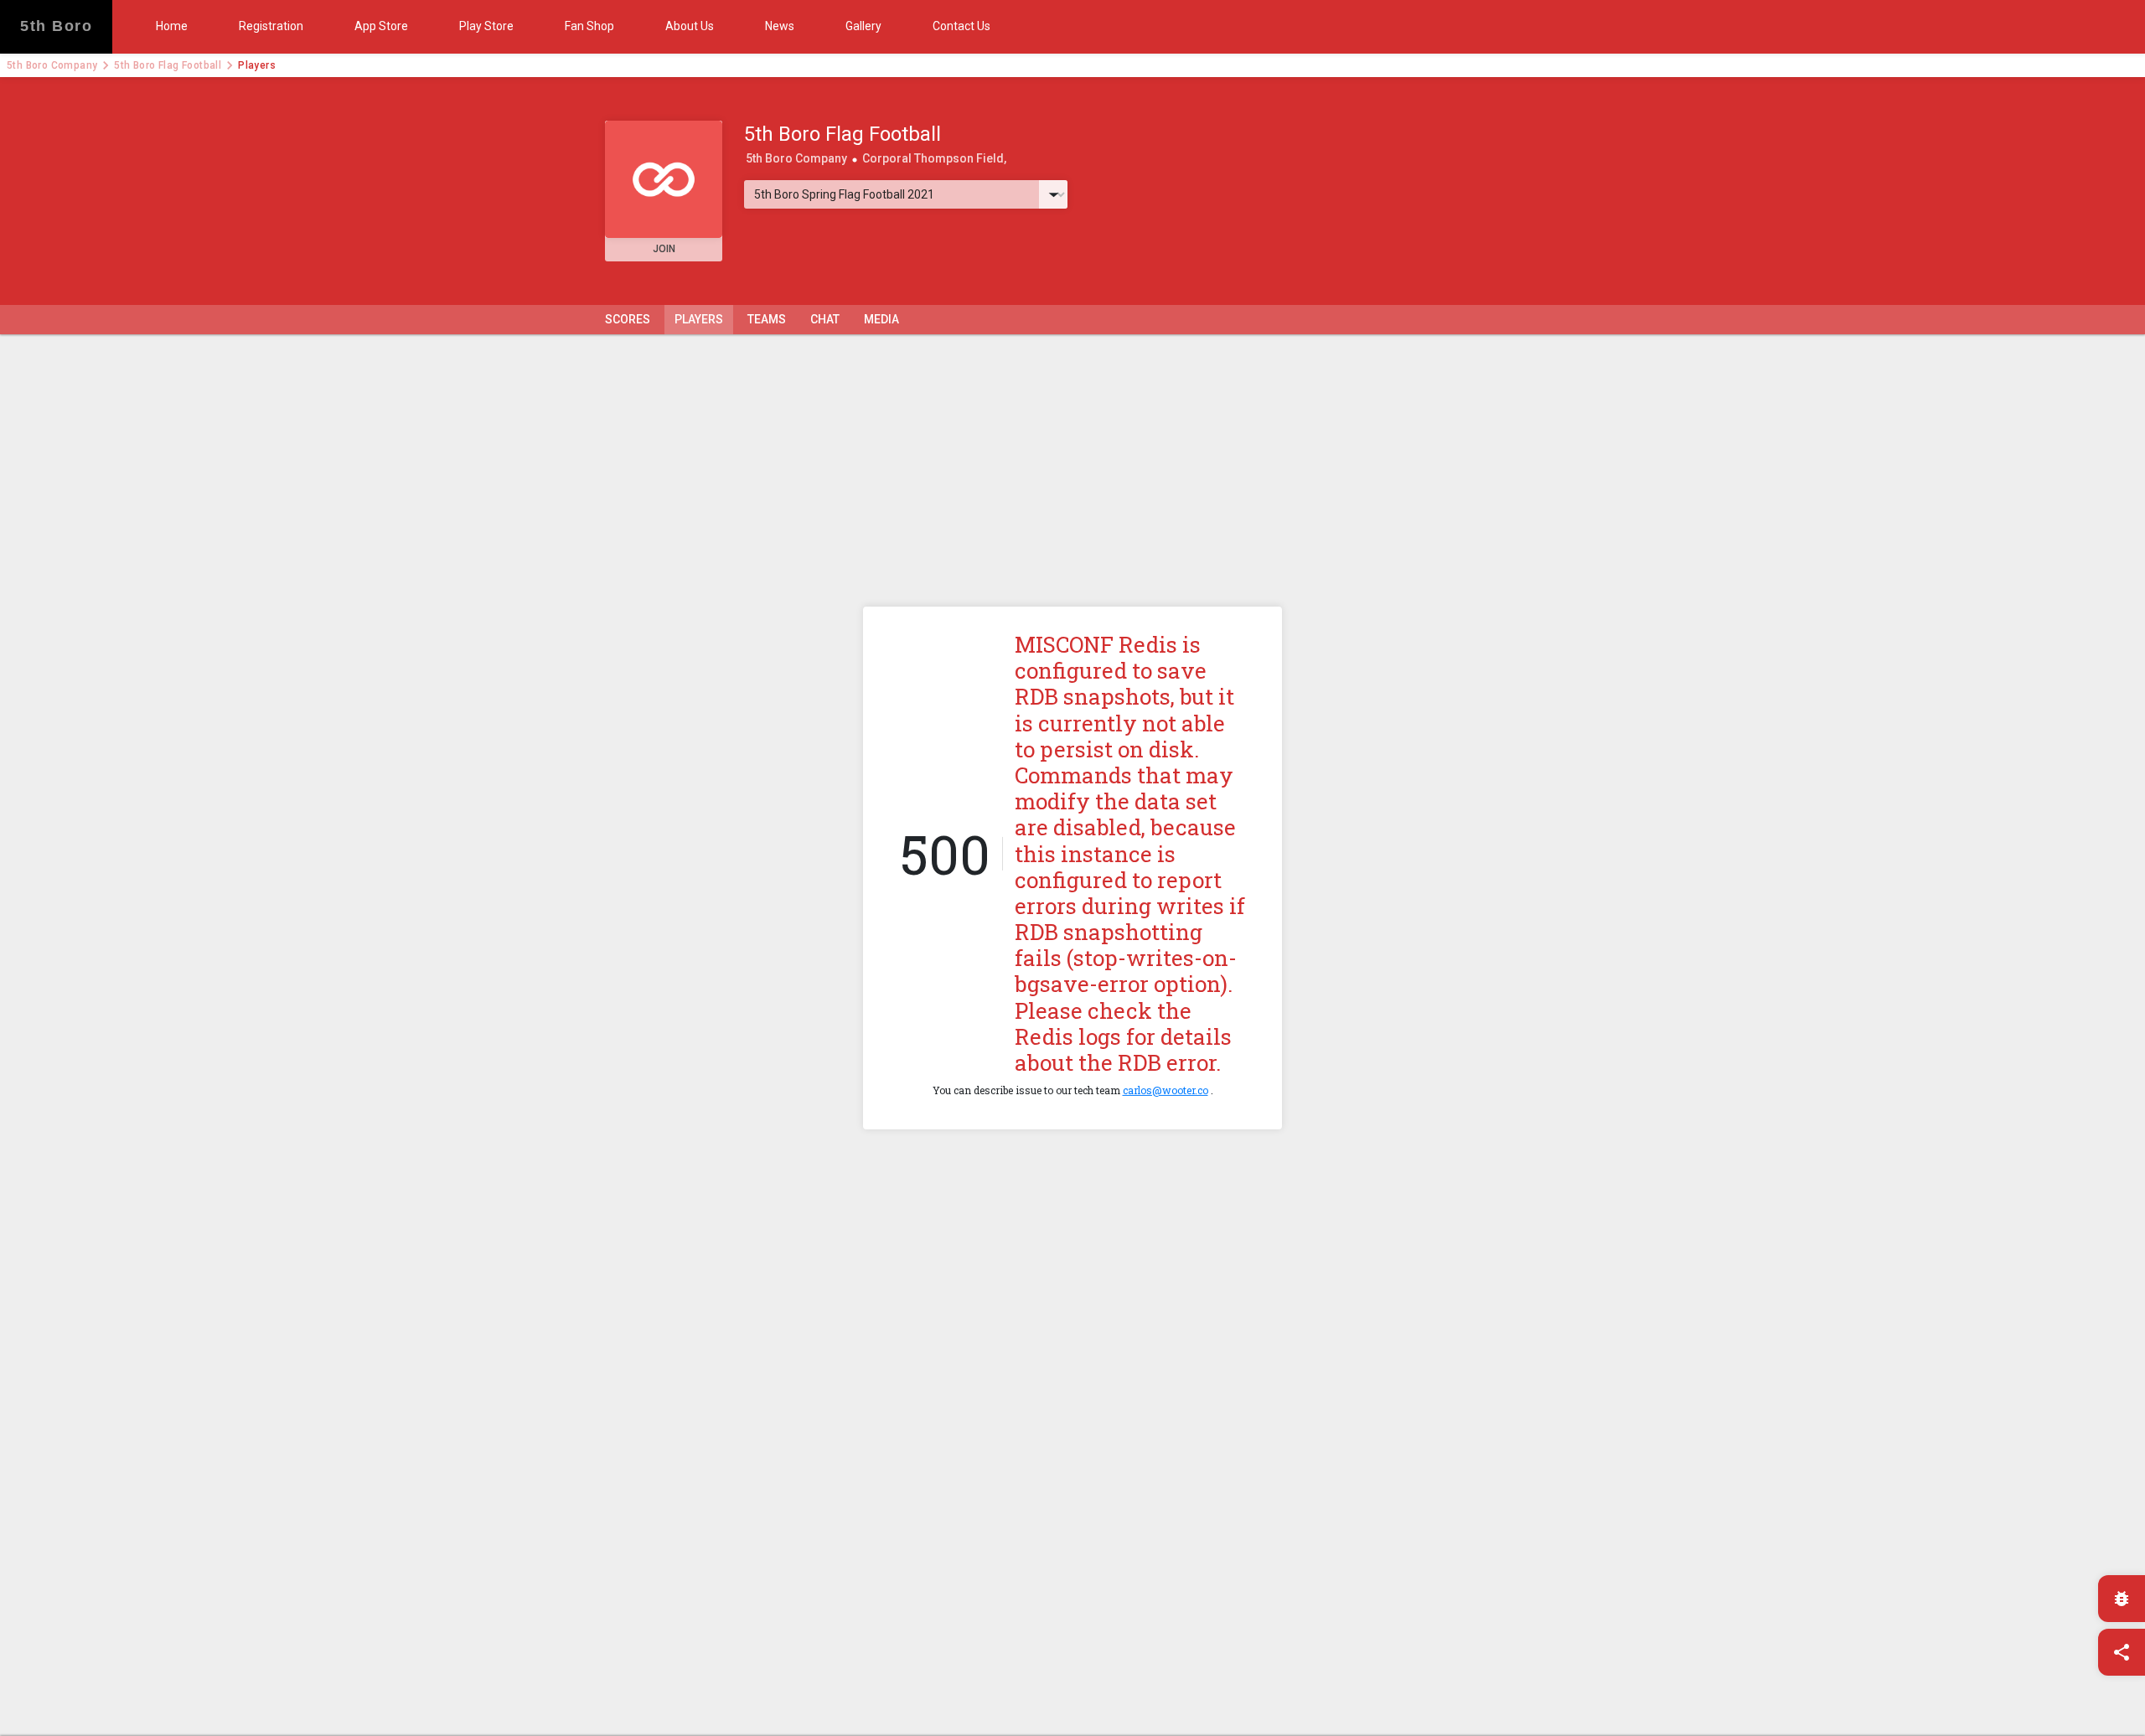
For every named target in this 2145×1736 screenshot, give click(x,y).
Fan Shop (589, 26)
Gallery (863, 26)
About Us (690, 26)
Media (881, 319)
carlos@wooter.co (1166, 1090)
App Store (381, 26)
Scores (628, 319)
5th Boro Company (52, 65)
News (780, 26)
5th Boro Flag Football (168, 65)
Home (172, 26)
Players (699, 319)
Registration (271, 26)
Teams (767, 319)
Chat (825, 319)
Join (664, 249)
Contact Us (961, 26)
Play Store (486, 26)
